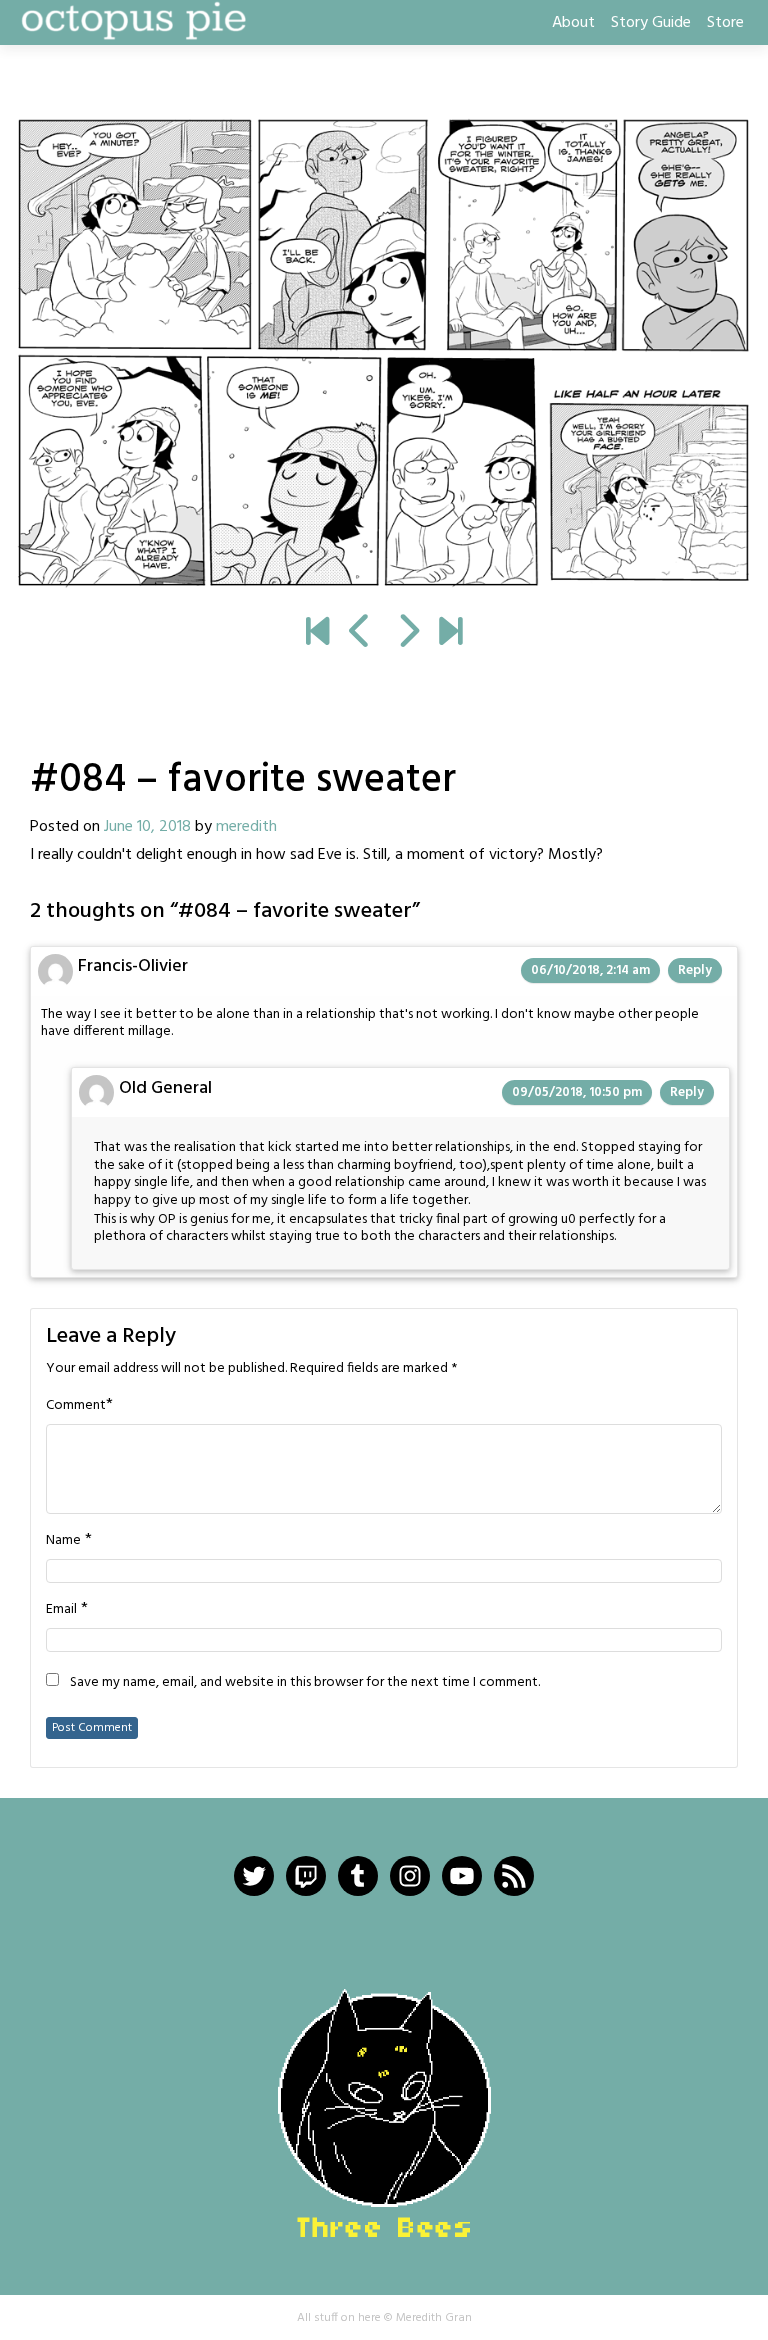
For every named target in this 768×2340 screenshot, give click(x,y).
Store (725, 23)
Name (63, 1541)
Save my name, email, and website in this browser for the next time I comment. (305, 1683)
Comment (76, 1406)
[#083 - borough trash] (360, 634)
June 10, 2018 (147, 827)
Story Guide (651, 23)
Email (61, 1610)
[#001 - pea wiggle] (317, 634)
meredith (246, 827)
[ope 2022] (450, 634)
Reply (695, 970)
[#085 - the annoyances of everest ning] (384, 353)
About (573, 23)
